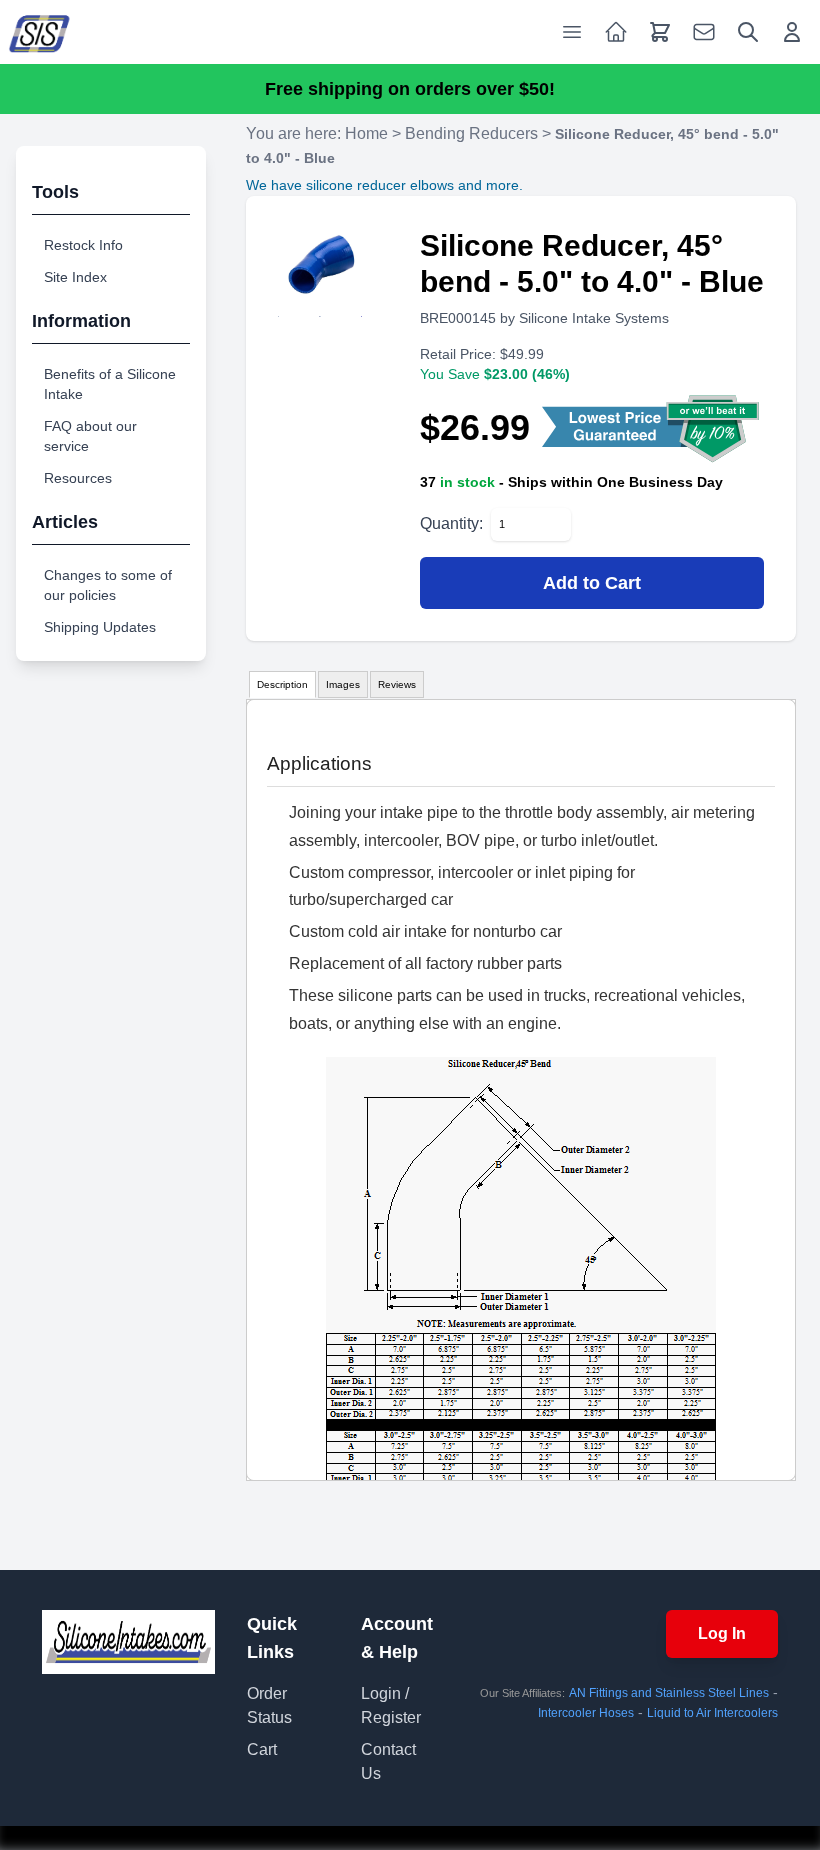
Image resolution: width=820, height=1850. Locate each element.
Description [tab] (282, 684)
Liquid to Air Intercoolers (712, 1713)
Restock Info (83, 245)
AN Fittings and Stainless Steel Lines (669, 1693)
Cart (262, 1749)
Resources (78, 478)
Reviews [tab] (397, 684)
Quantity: (451, 523)
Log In (722, 1633)
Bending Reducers (471, 133)
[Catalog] (616, 32)
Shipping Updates (100, 627)
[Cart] (660, 32)
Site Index (75, 277)
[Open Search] (748, 32)
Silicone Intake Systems (594, 318)
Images (343, 684)
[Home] (40, 32)
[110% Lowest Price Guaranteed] (653, 428)
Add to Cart (592, 583)
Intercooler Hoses (586, 1713)
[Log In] (792, 32)
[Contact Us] (704, 32)
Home (366, 133)
